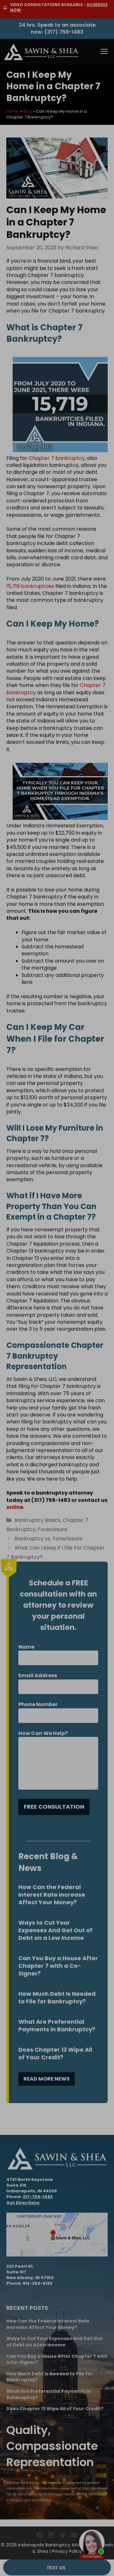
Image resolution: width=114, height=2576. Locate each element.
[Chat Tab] (57, 1288)
